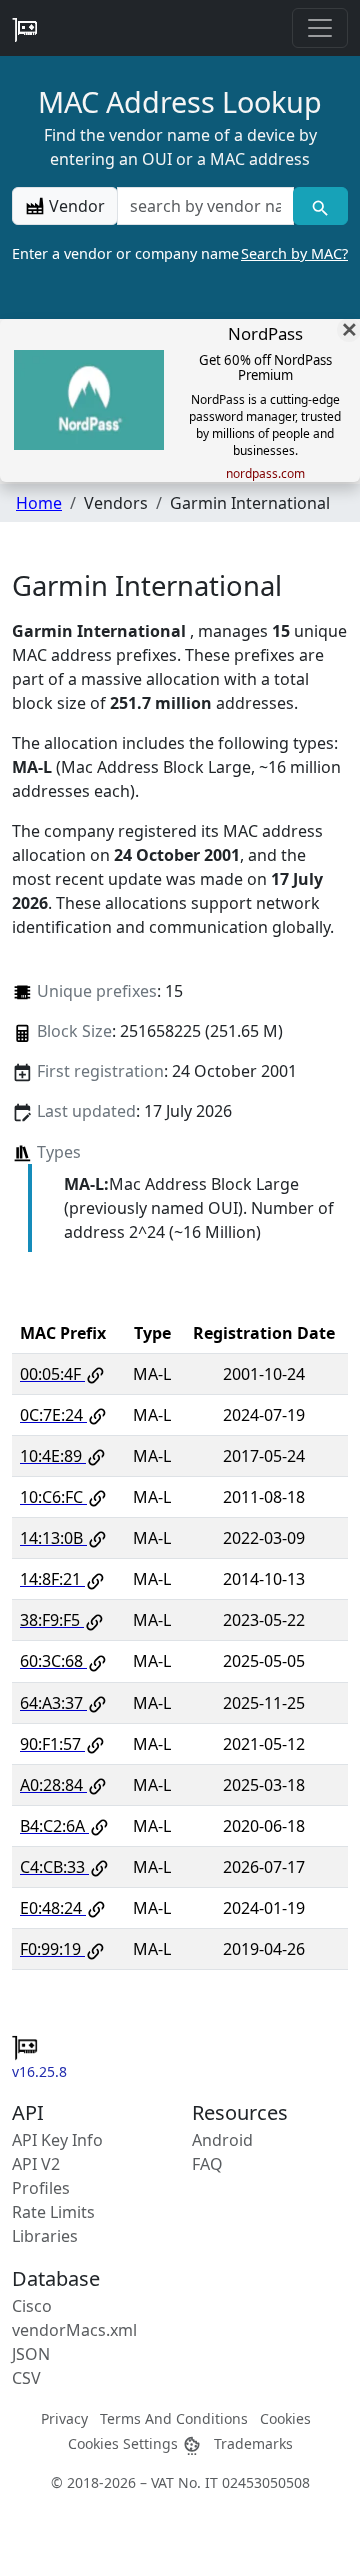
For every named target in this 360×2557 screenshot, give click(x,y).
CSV (26, 2378)
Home (39, 503)
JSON (31, 2354)
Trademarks (253, 2443)
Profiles (41, 2188)
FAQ (207, 2164)
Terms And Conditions (174, 2418)
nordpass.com (265, 474)
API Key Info (57, 2140)
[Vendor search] (320, 206)
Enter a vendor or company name (180, 253)
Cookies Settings (125, 2443)
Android (222, 2140)
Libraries (45, 2236)
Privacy (64, 2418)
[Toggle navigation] (320, 28)
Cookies (285, 2418)
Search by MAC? (294, 253)
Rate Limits (53, 2212)
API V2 (36, 2164)
